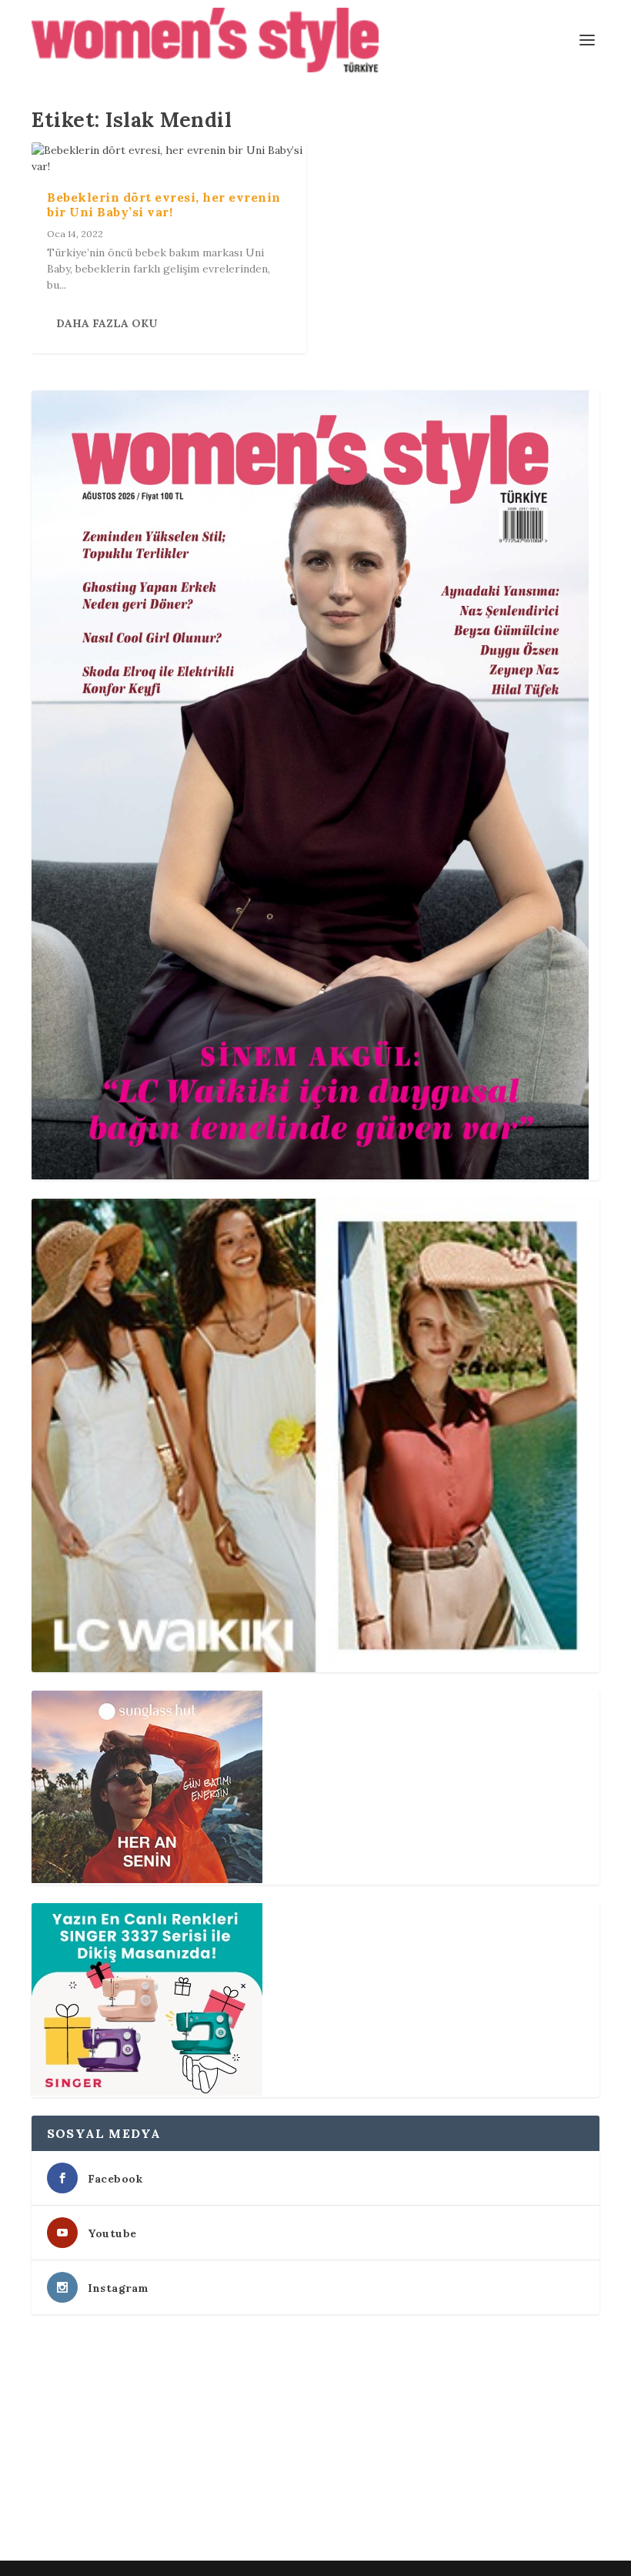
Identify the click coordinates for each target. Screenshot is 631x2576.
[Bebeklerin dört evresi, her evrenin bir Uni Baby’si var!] (169, 159)
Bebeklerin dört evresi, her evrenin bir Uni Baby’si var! (164, 204)
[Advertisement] (315, 2441)
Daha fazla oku (107, 323)
